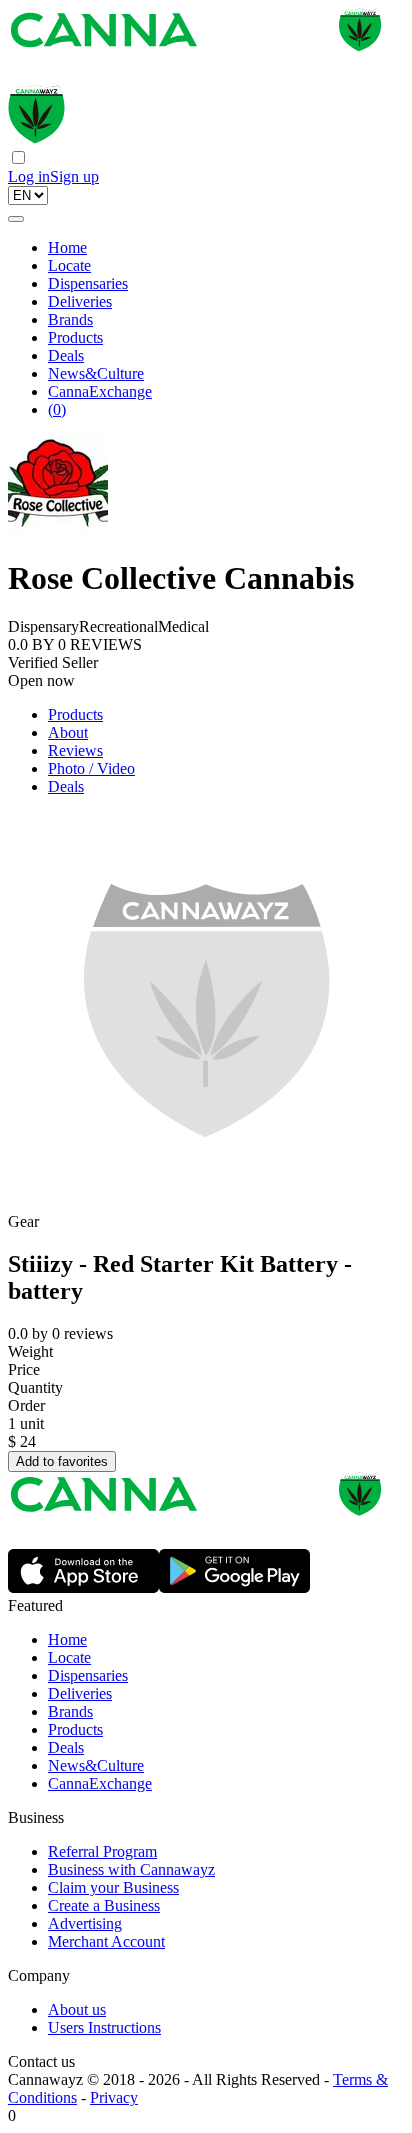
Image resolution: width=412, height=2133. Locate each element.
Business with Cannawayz (131, 1869)
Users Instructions (104, 2027)
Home (67, 247)
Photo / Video (91, 768)
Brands (70, 319)
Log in (29, 176)
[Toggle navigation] (16, 219)
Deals (66, 355)
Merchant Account (106, 1941)
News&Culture (96, 373)
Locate (69, 265)
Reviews (75, 750)
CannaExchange (100, 391)
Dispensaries (88, 283)
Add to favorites (62, 1461)
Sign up (74, 176)
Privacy (114, 2097)
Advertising (85, 1923)
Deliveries (80, 301)
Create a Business (104, 1905)
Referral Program (102, 1851)
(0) (57, 409)
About (68, 732)
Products (75, 337)
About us (77, 2009)
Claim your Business (113, 1887)
